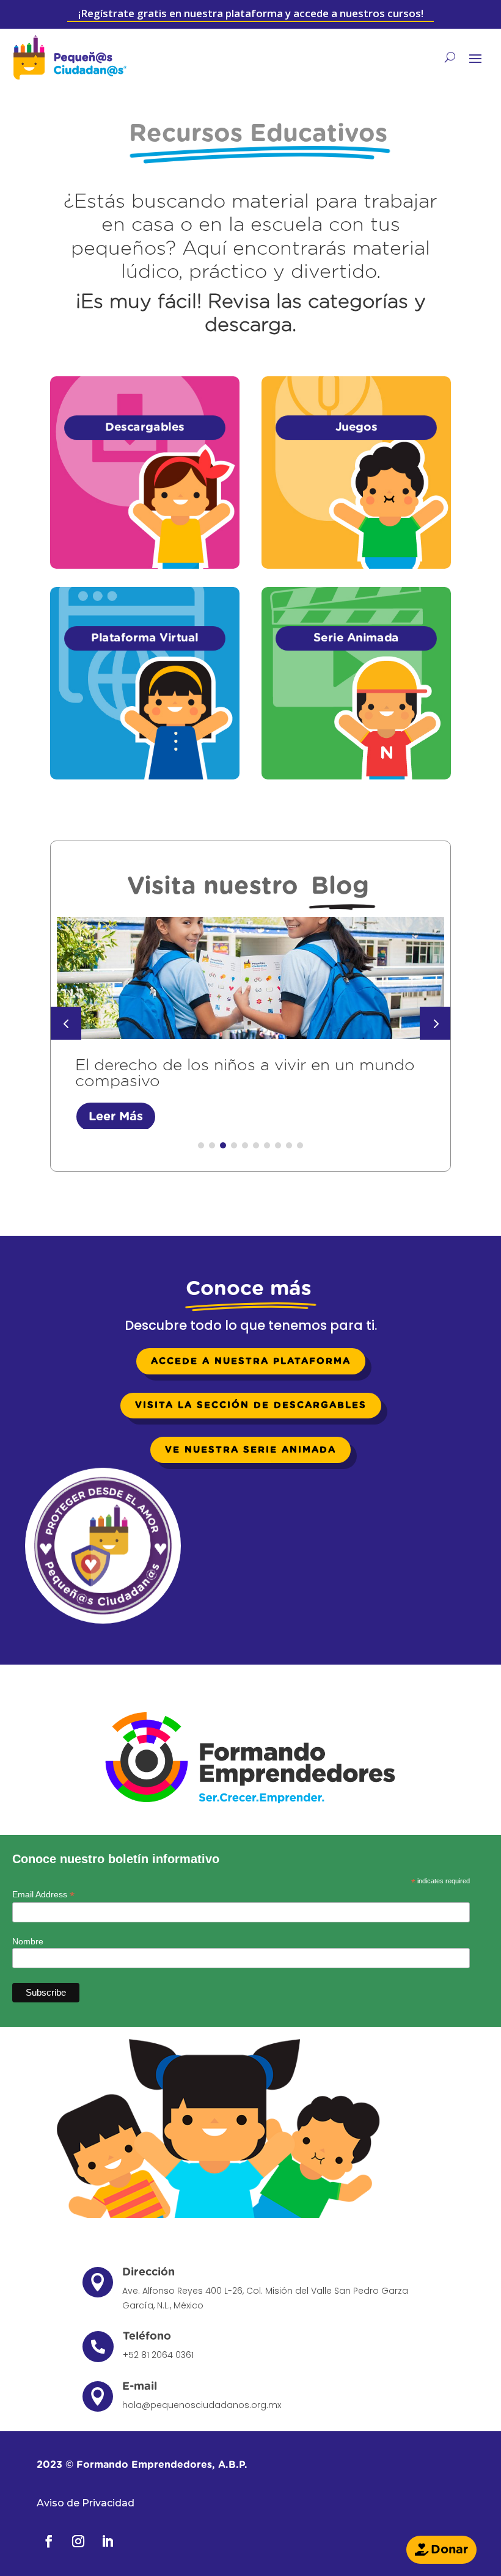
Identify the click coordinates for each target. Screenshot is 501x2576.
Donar (449, 2550)
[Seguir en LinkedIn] (108, 2541)
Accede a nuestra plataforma (251, 1361)
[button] (435, 1023)
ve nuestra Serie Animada (250, 1450)
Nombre (28, 1941)
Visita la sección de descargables (251, 1405)
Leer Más (116, 1117)
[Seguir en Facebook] (49, 2541)
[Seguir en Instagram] (78, 2541)
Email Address (43, 1895)
